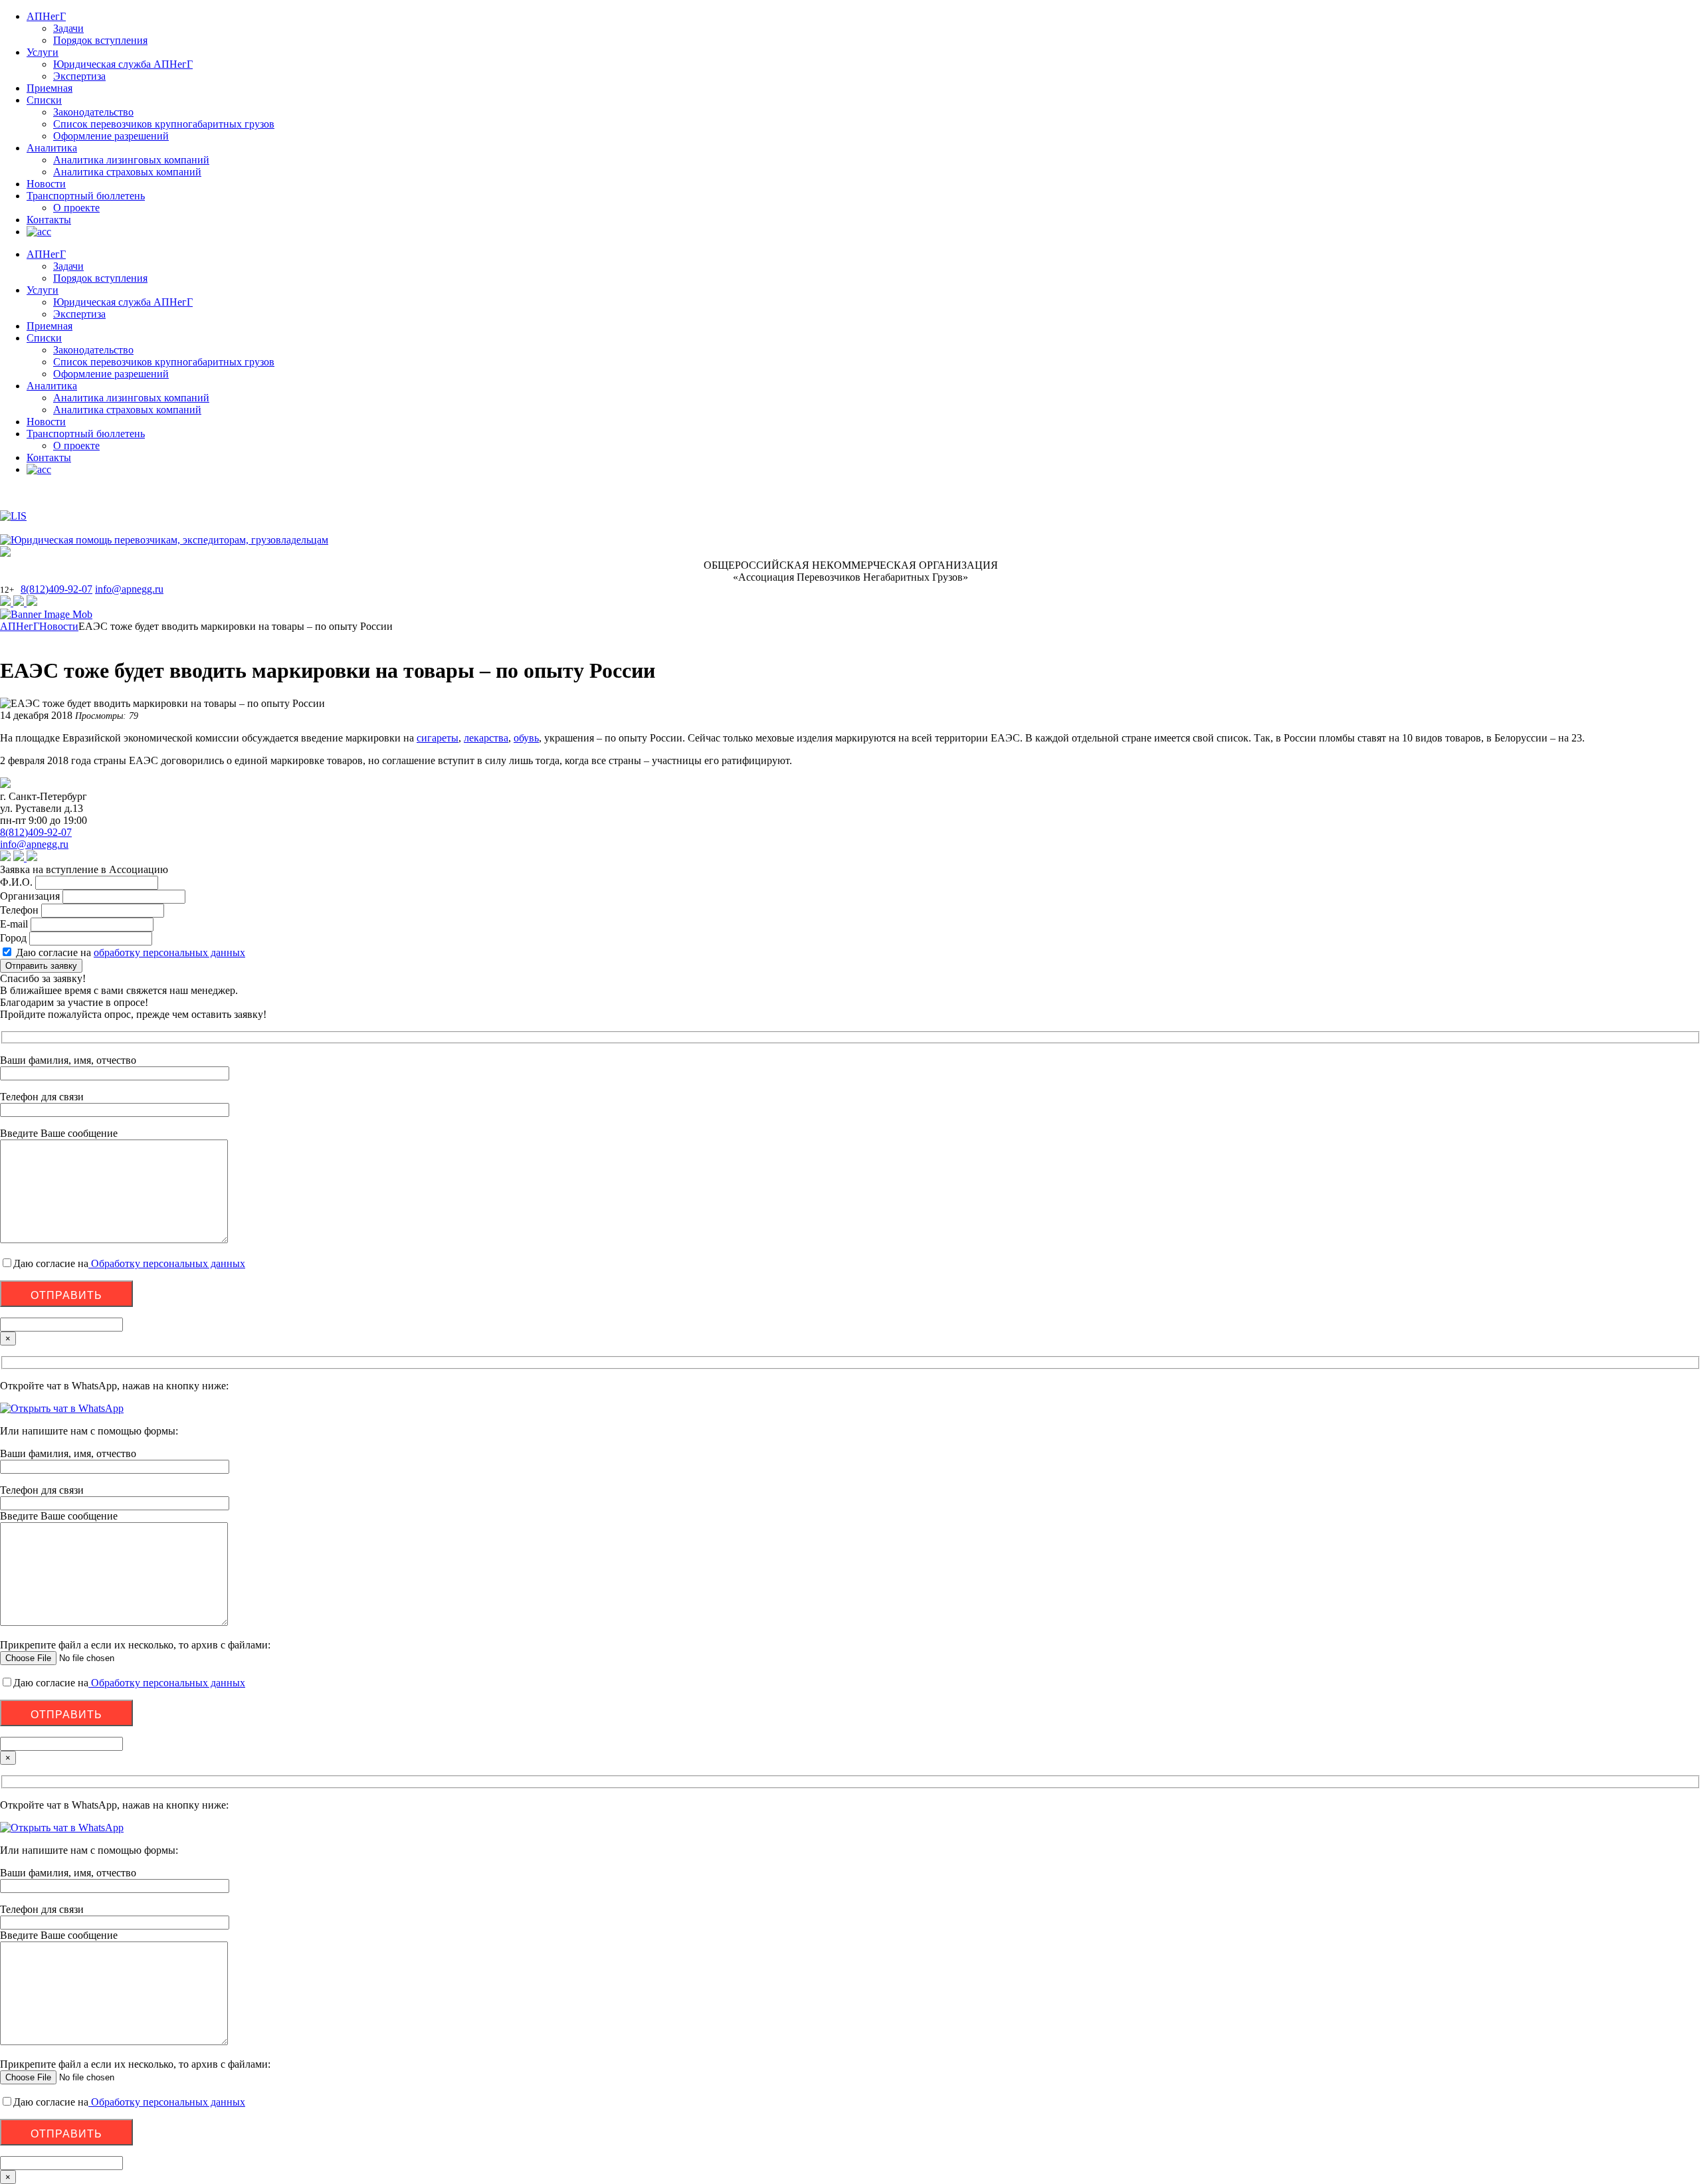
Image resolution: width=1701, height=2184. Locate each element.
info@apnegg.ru (129, 589)
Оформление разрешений (111, 136)
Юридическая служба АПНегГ (123, 64)
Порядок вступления (100, 40)
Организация (30, 896)
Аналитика (52, 148)
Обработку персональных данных (167, 1263)
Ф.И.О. (16, 882)
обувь (526, 738)
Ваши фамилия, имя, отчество (68, 1453)
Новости (46, 184)
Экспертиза (79, 76)
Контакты (49, 220)
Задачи (68, 28)
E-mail (14, 924)
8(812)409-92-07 (56, 589)
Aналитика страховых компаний (127, 172)
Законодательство (93, 112)
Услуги (43, 52)
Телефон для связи (42, 1490)
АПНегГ (46, 16)
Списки (44, 100)
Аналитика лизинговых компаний (131, 160)
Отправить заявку (41, 966)
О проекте (76, 208)
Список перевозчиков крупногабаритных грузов (164, 124)
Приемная (50, 88)
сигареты (438, 738)
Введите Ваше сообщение (59, 1516)
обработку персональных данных (169, 952)
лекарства (486, 738)
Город (13, 938)
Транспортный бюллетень (86, 196)
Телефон (19, 910)
